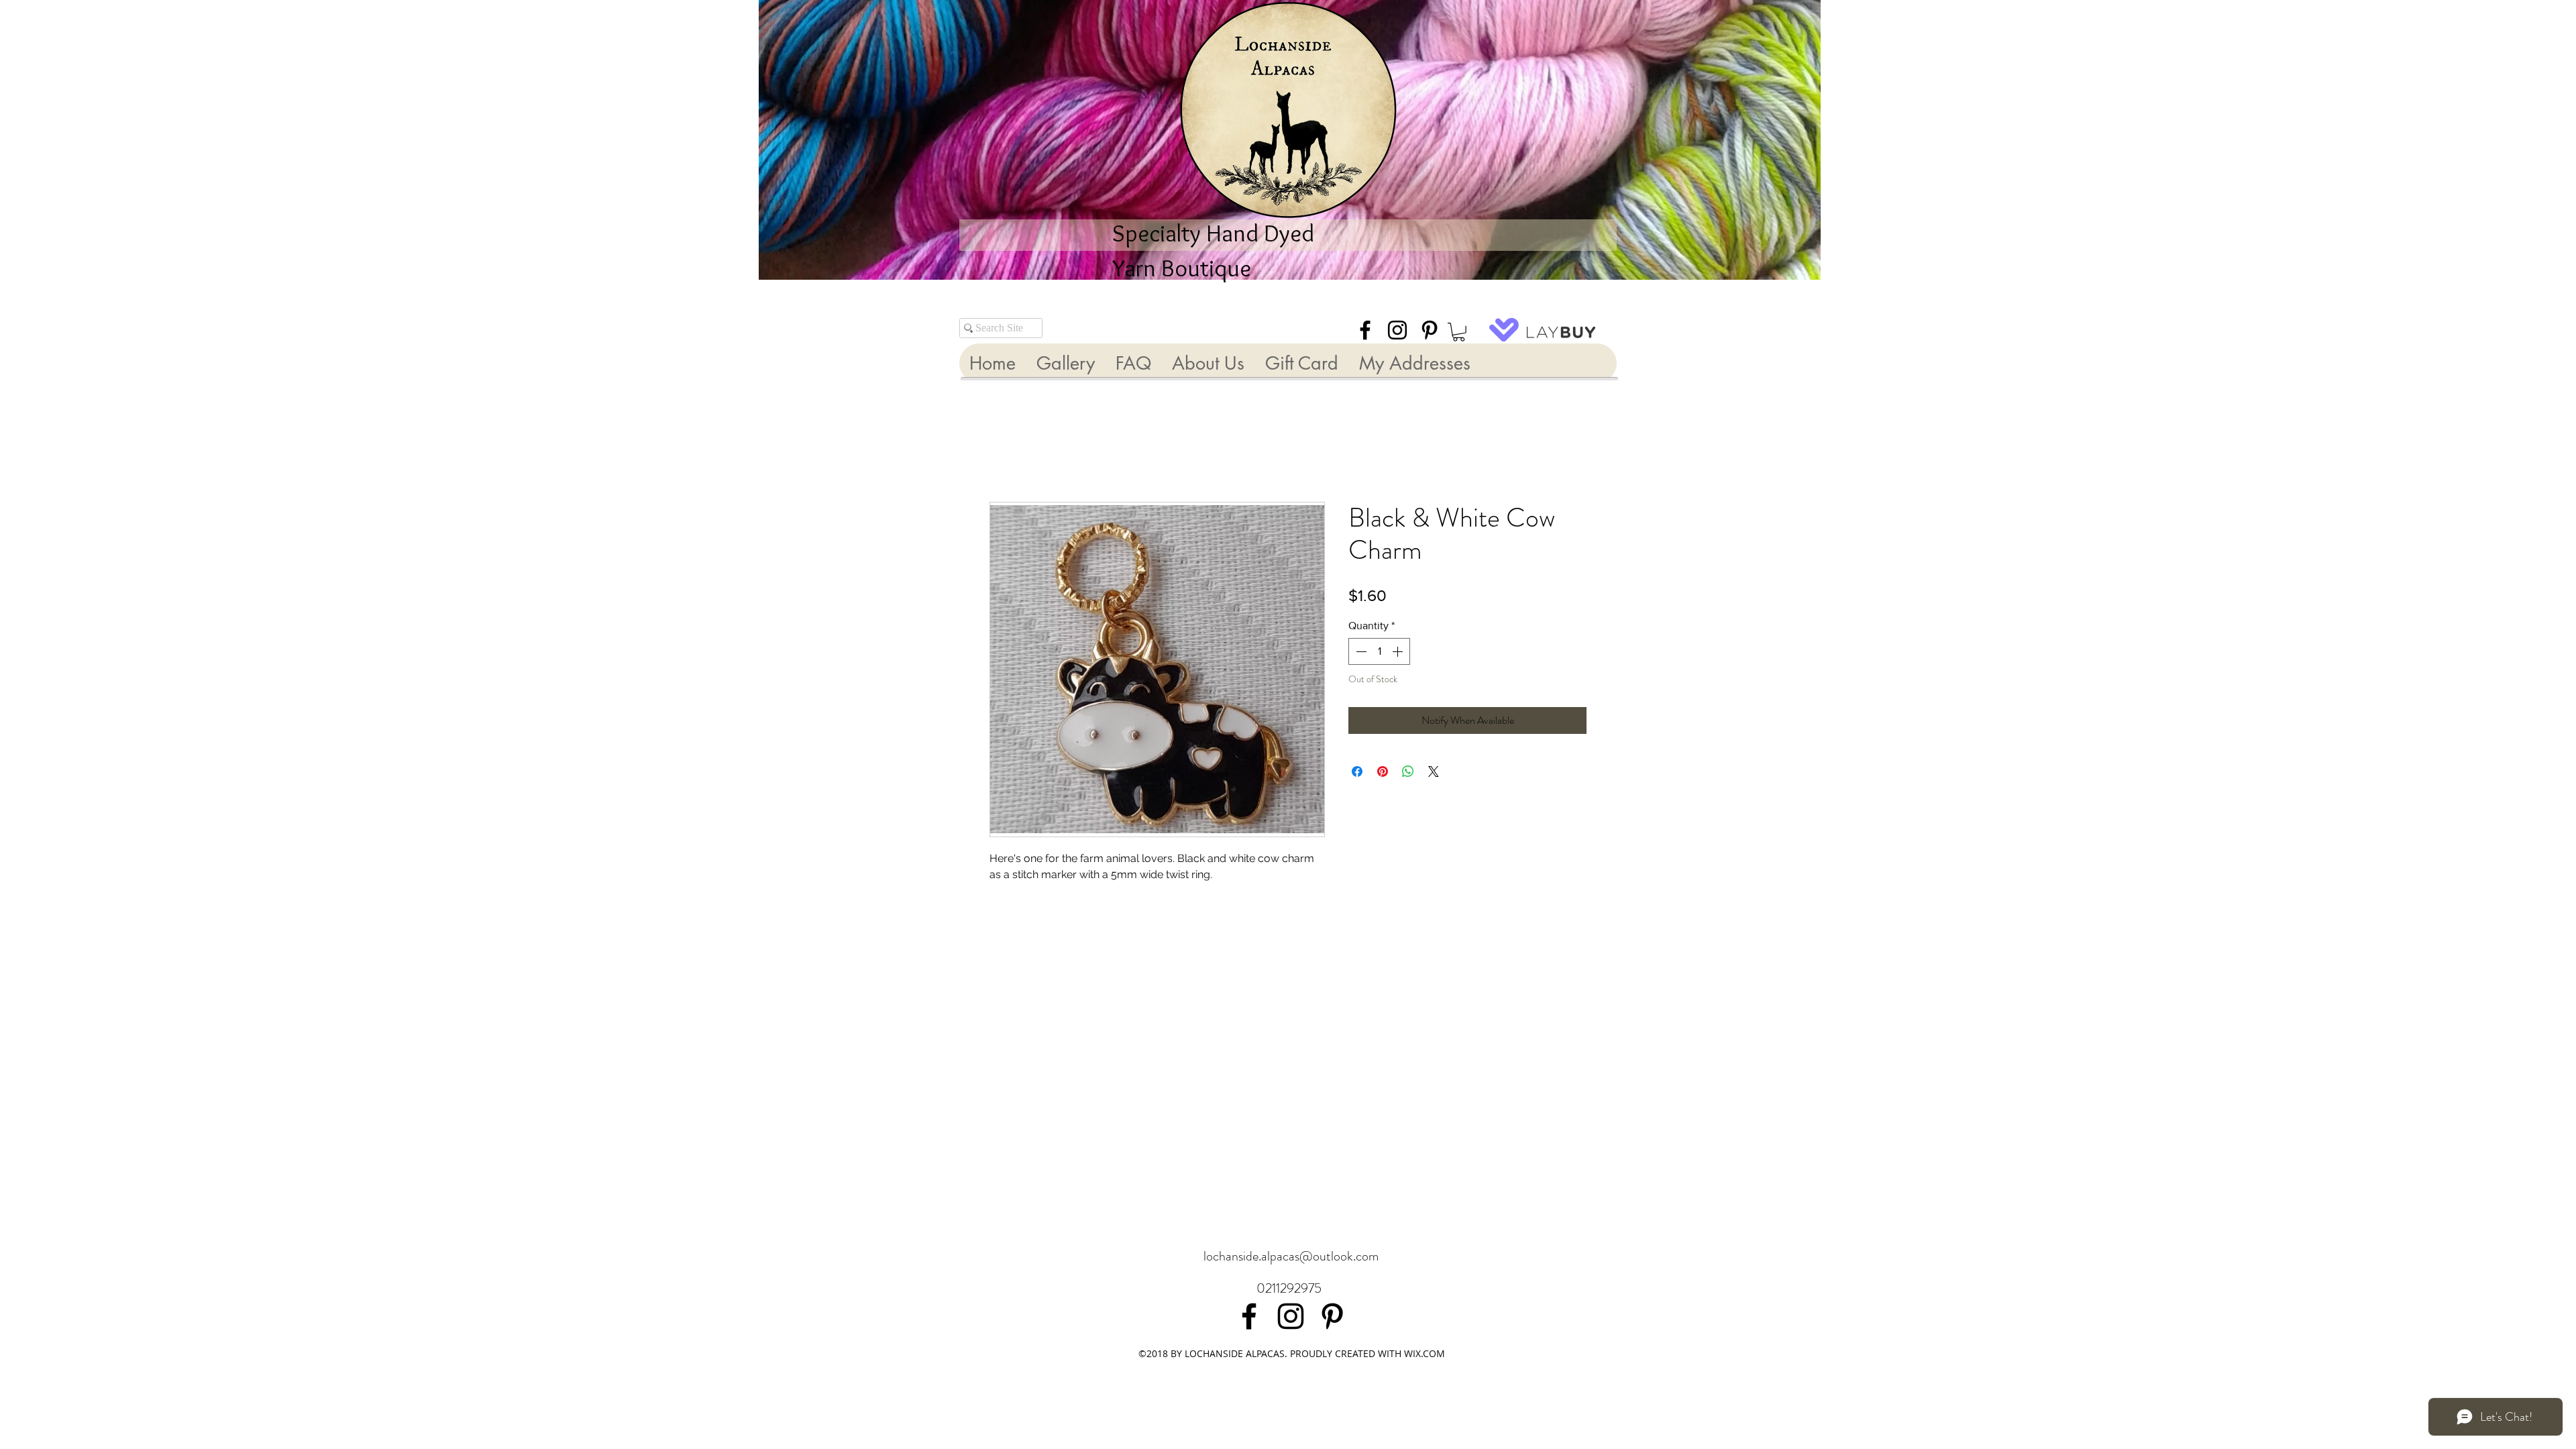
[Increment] (1399, 653)
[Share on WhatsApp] (1408, 773)
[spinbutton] (1379, 653)
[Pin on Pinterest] (1383, 773)
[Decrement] (1360, 653)
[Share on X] (1434, 773)
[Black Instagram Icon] (1397, 330)
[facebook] (1365, 330)
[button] (1459, 332)
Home (1003, 455)
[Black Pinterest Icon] (1430, 330)
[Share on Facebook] (1357, 773)
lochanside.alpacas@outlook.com (1291, 1256)
